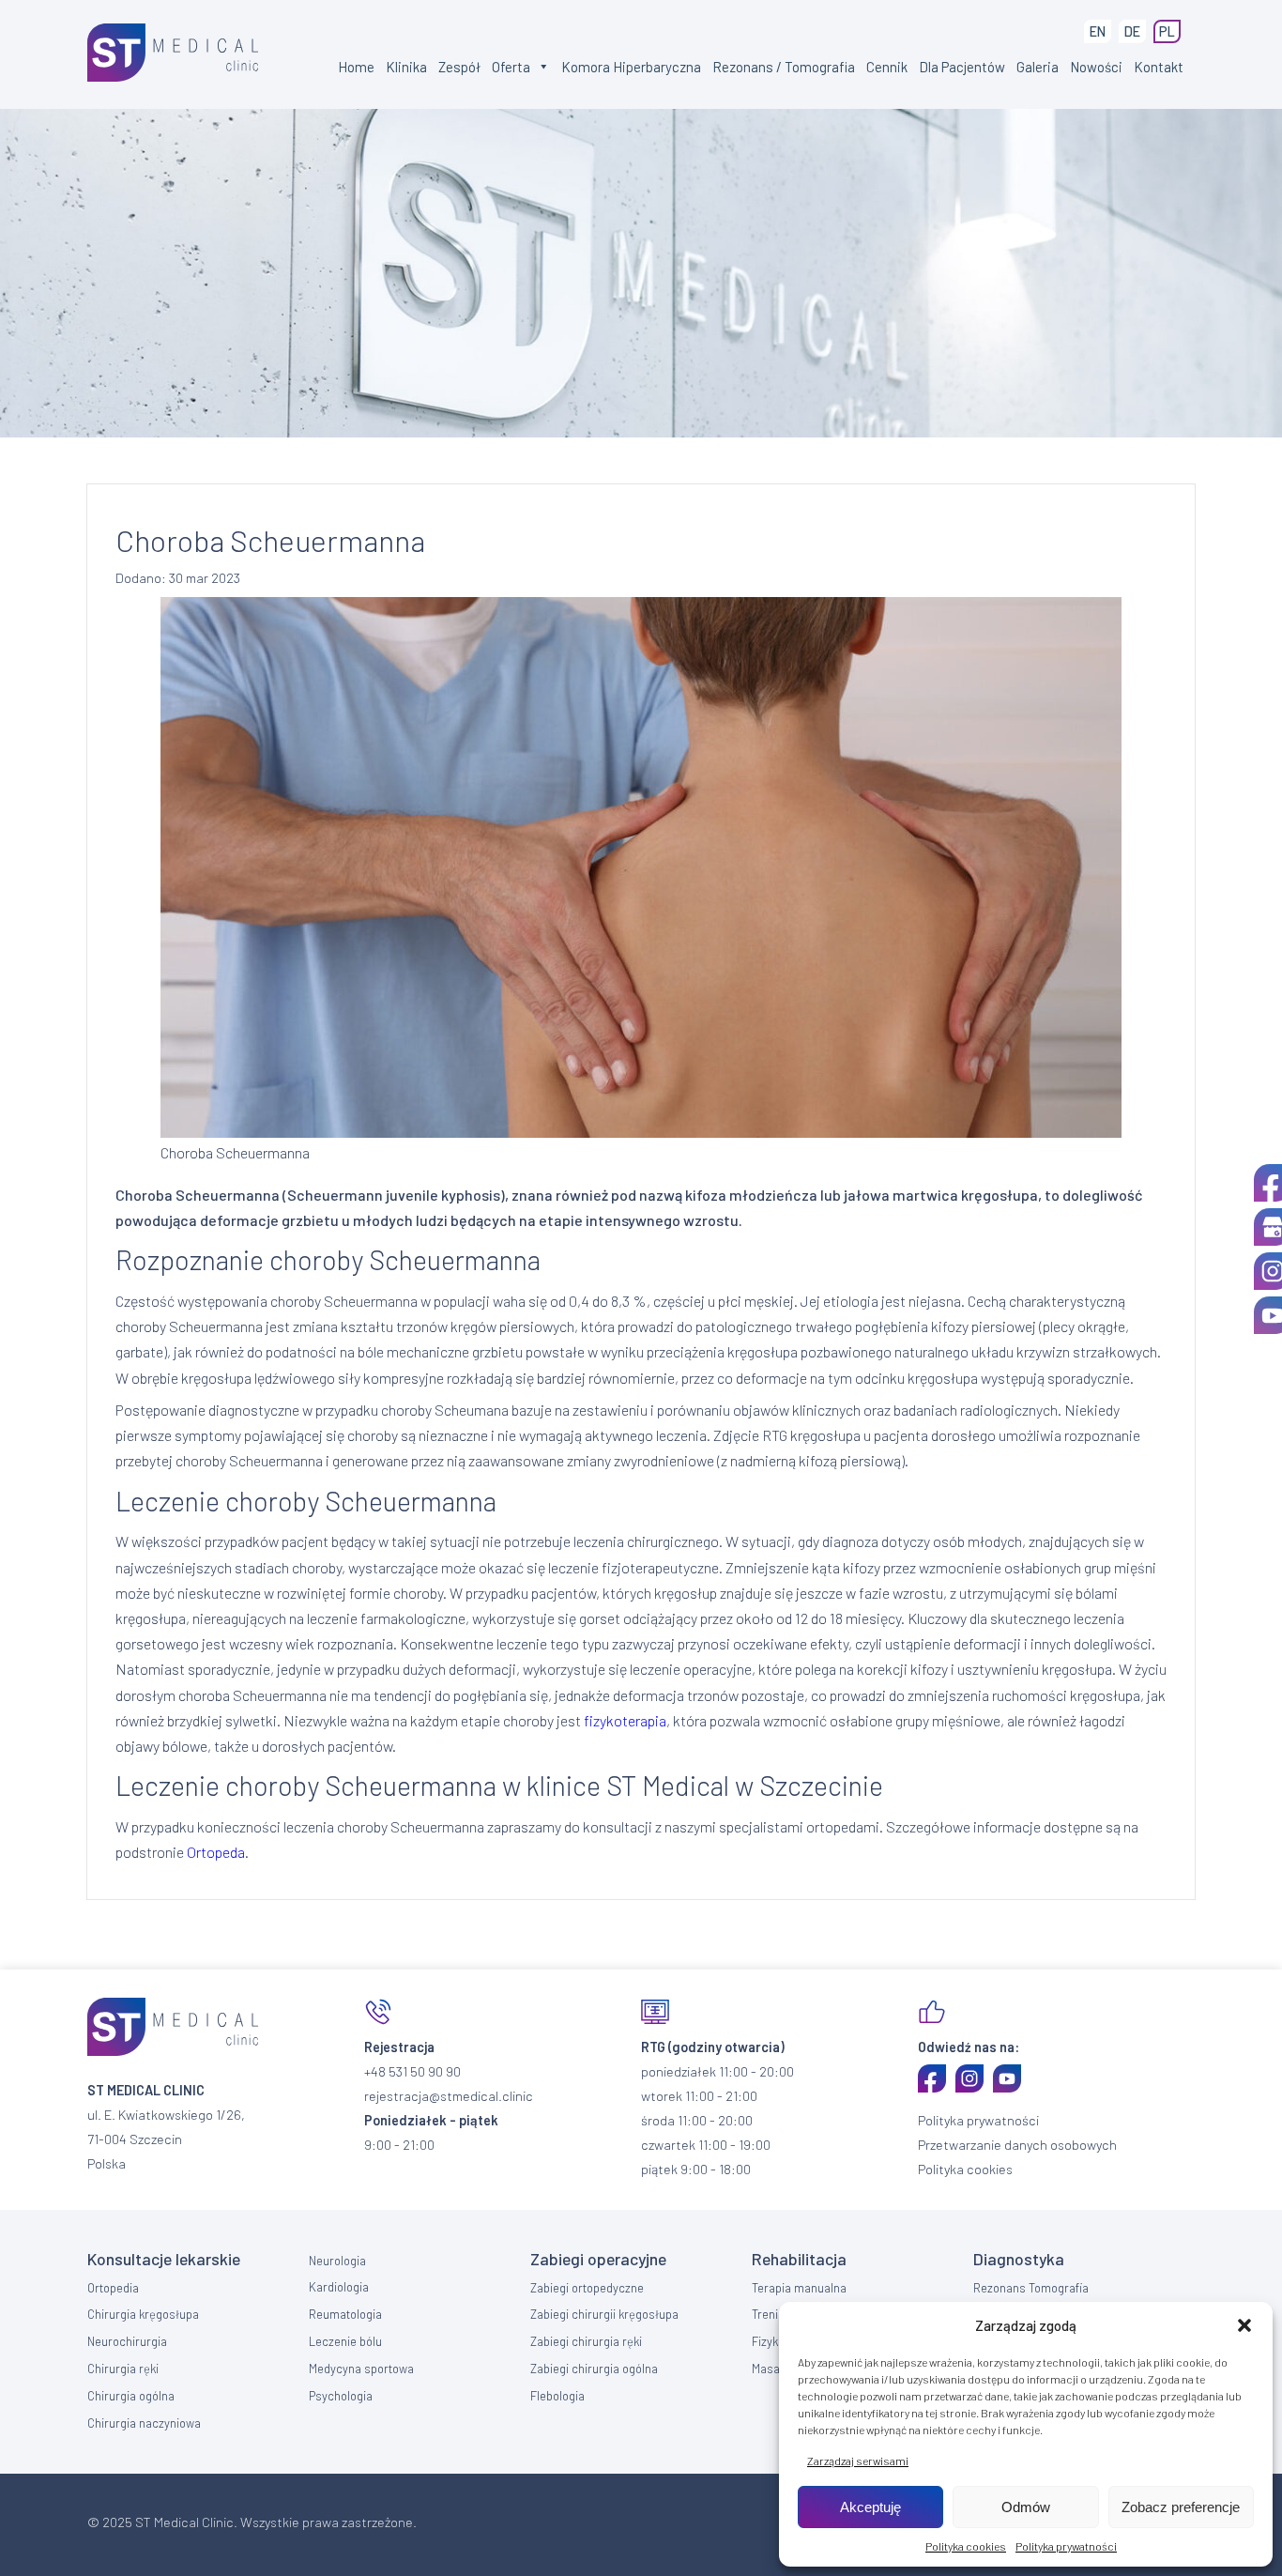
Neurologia (337, 2261)
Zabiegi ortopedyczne (587, 2288)
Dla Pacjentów (962, 67)
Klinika (406, 67)
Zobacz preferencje (1181, 2507)
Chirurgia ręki (123, 2369)
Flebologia (557, 2396)
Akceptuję (870, 2507)
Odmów (1026, 2507)
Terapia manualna (799, 2288)
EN (1098, 31)
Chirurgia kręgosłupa (143, 2314)
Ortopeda (216, 1852)
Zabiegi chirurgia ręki (586, 2341)
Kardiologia (339, 2287)
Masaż (769, 2369)
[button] (1244, 2325)
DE (1132, 31)
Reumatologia (345, 2314)
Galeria (1038, 67)
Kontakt (1159, 67)
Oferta (511, 67)
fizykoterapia (625, 1720)
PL (1167, 31)
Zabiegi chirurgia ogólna (594, 2369)
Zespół (459, 67)
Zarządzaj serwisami (858, 2461)
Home (356, 67)
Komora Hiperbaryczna (631, 67)
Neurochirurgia (127, 2341)
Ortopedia (113, 2288)
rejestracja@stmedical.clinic (449, 2096)
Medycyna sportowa (361, 2369)
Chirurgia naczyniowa (144, 2423)
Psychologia (341, 2396)
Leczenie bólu (345, 2341)
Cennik (887, 67)
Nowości (1096, 67)
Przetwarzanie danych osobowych (1017, 2145)
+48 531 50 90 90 (412, 2071)
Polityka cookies (966, 2546)
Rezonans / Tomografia (784, 67)
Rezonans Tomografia (1031, 2288)
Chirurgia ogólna (131, 2396)
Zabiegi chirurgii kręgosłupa (604, 2314)
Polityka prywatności (1066, 2546)
